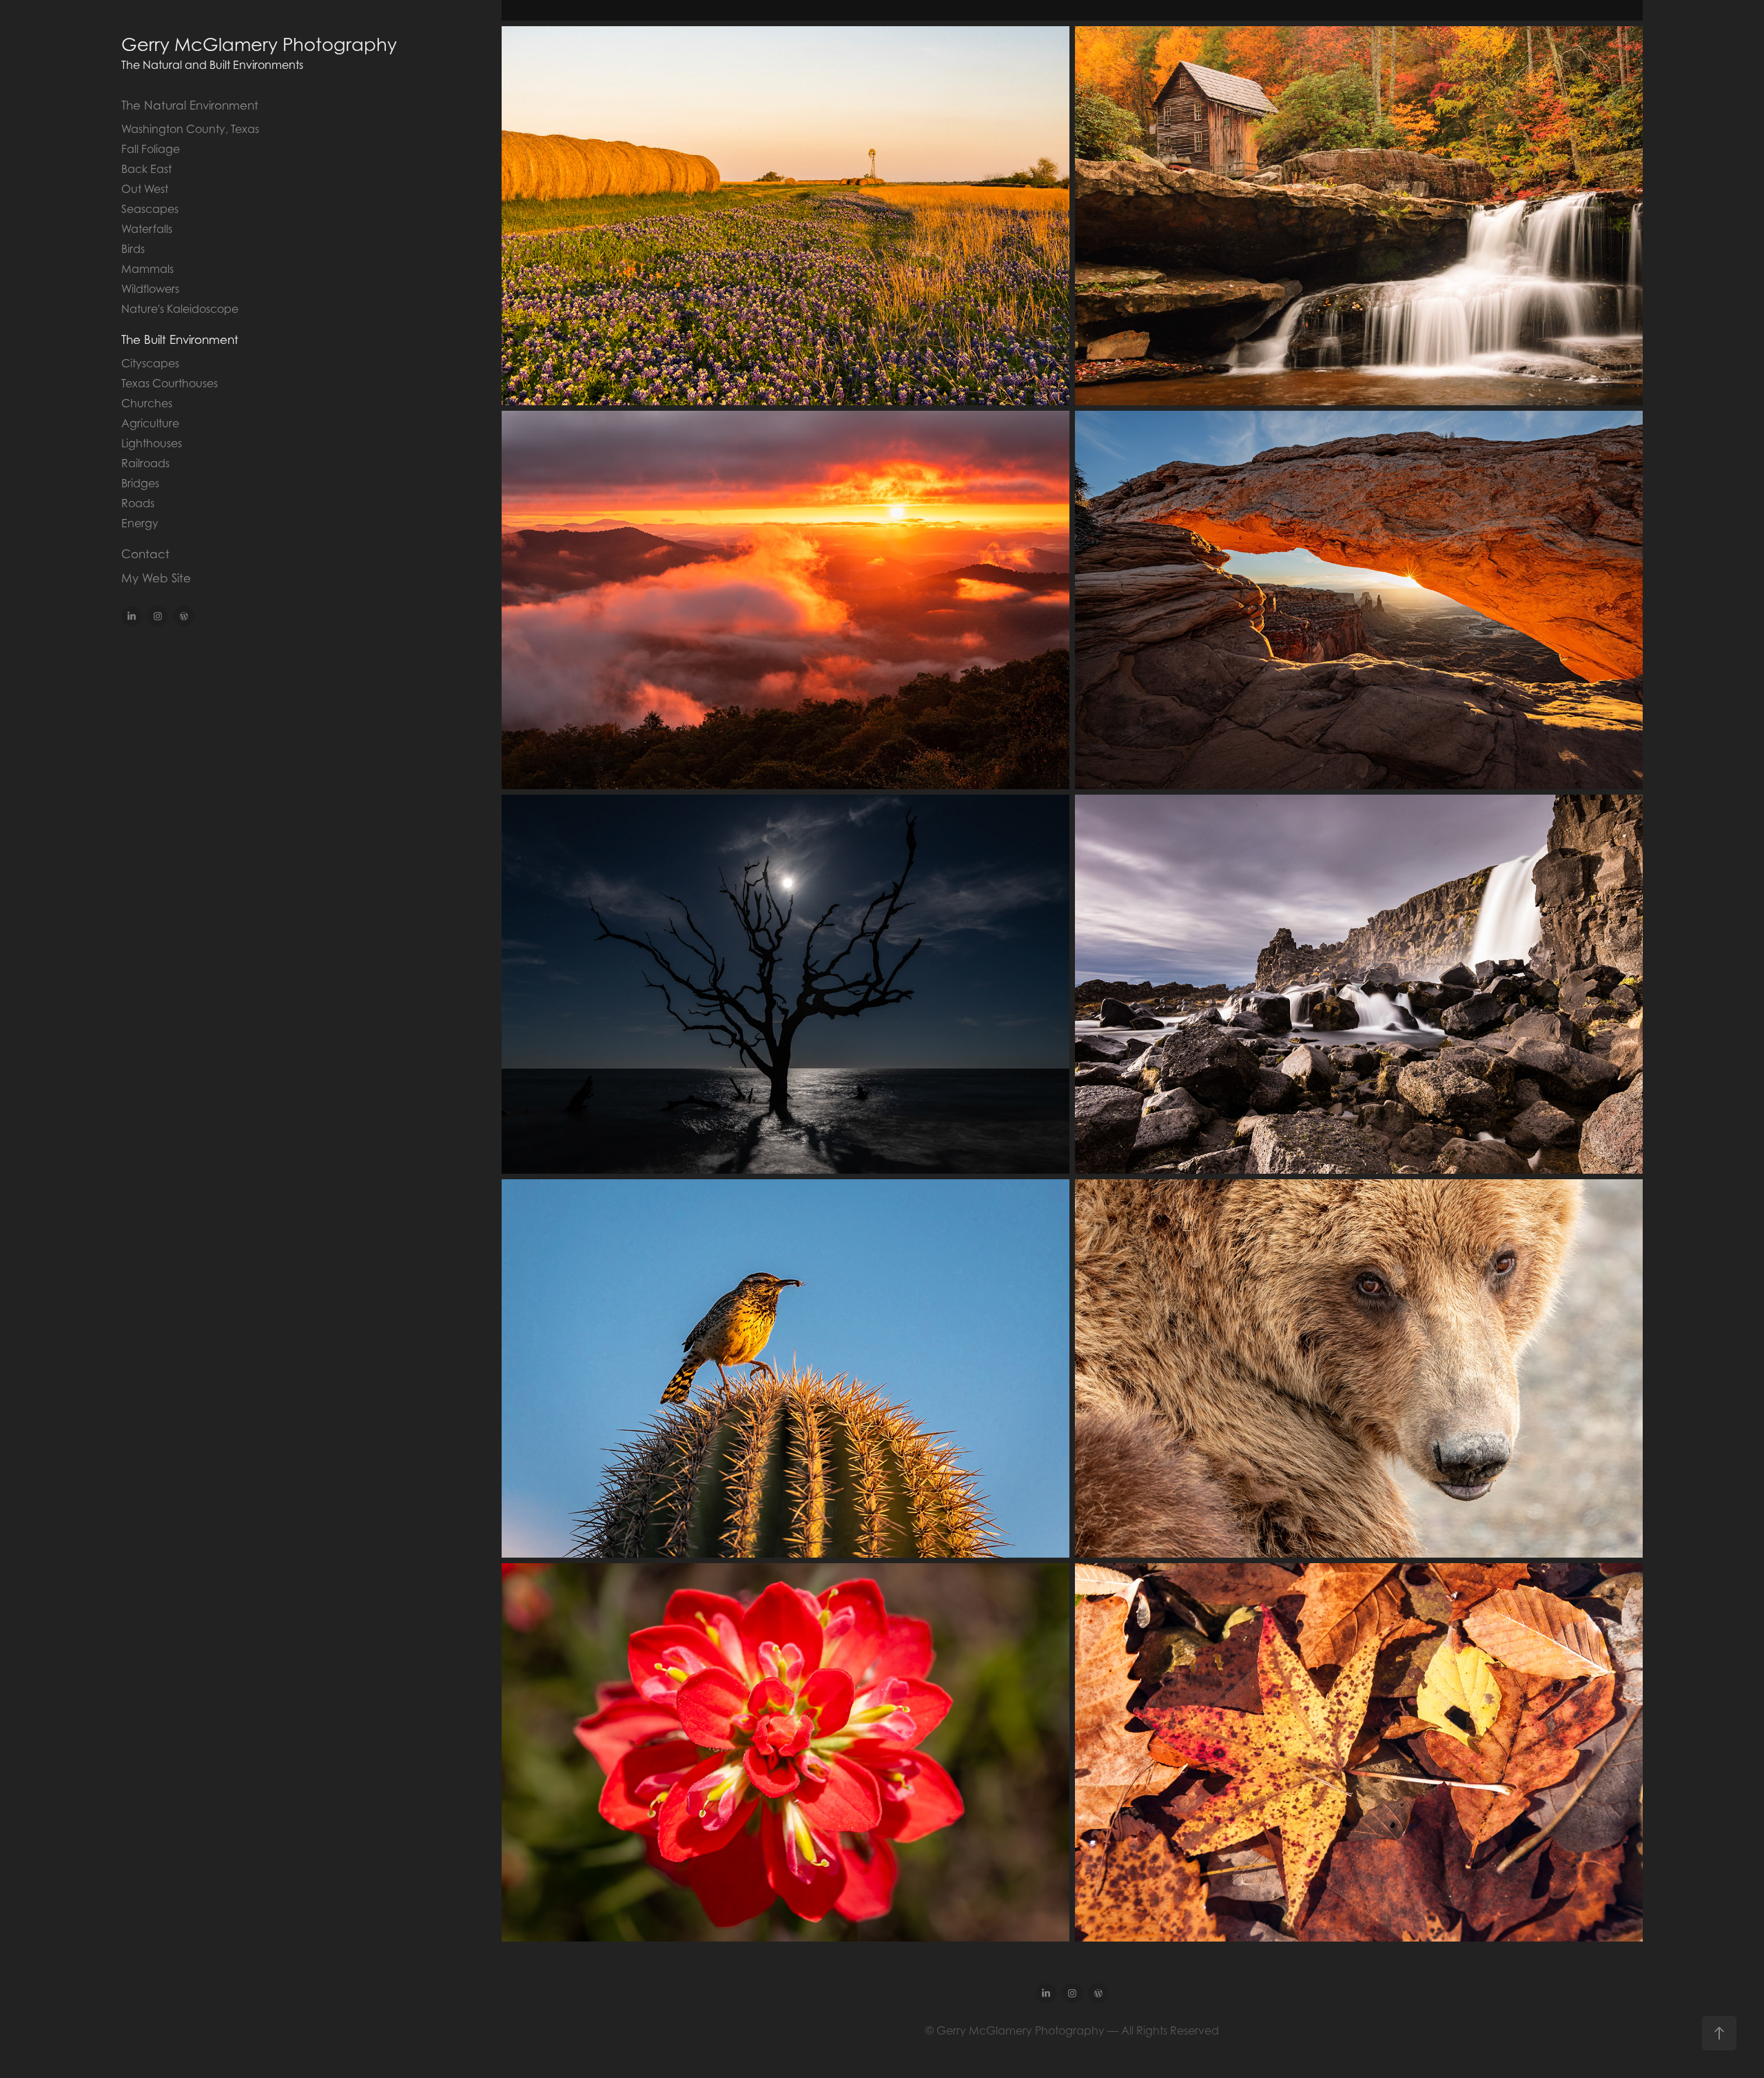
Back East (146, 169)
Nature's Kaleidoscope (180, 309)
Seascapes (150, 209)
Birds (133, 249)
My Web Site (156, 578)
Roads (138, 503)
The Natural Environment (190, 105)
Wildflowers (150, 289)
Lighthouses (152, 443)
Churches (147, 403)
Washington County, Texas (190, 129)
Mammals (147, 269)
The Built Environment (180, 340)
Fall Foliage (151, 149)
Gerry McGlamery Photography (259, 44)
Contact (145, 554)
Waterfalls (147, 229)
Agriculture (150, 423)
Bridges (140, 483)
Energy (140, 523)
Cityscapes (150, 363)
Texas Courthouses (170, 383)
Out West (145, 189)
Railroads (145, 463)
